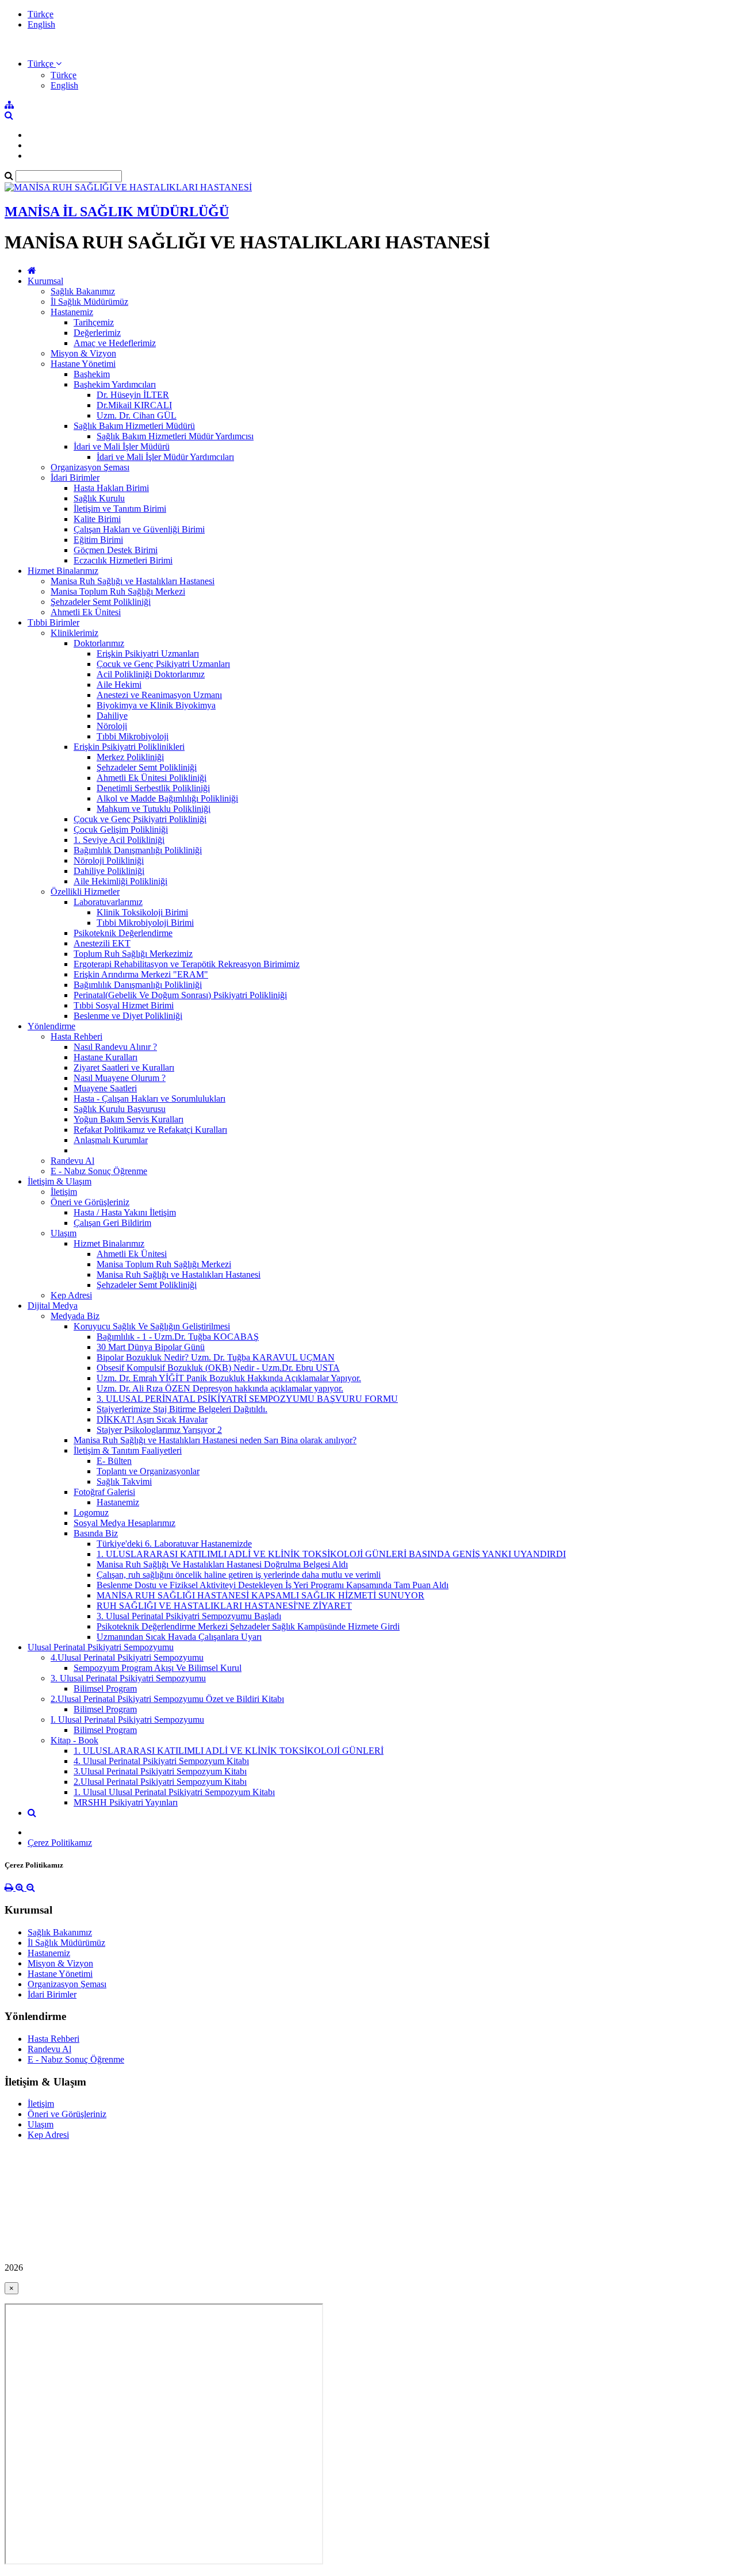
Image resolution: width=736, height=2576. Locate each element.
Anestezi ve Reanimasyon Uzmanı (159, 695)
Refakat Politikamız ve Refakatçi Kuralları (150, 1130)
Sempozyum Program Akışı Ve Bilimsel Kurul (158, 1668)
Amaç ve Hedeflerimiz (115, 343)
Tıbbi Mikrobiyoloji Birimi (145, 923)
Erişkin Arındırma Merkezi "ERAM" (141, 974)
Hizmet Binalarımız (63, 571)
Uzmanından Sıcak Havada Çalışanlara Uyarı (179, 1637)
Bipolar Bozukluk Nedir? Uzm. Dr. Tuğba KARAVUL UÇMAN (216, 1357)
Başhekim (92, 374)
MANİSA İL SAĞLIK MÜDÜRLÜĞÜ (117, 212)
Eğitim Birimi (98, 540)
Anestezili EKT (102, 943)
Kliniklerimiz (74, 633)
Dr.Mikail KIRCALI (134, 405)
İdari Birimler (75, 478)
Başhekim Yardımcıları (115, 384)
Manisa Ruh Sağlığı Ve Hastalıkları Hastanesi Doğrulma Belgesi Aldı (222, 1564)
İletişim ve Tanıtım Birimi (120, 509)
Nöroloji (112, 726)
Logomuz (91, 1513)
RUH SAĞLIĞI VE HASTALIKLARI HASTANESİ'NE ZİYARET (224, 1606)
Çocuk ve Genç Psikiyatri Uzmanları (163, 664)
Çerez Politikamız (60, 1843)
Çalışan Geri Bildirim (112, 1223)
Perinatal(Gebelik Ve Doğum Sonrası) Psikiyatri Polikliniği (180, 995)
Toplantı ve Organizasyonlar (148, 1471)
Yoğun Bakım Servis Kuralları (129, 1119)
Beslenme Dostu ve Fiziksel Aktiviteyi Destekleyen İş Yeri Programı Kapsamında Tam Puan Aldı (273, 1585)
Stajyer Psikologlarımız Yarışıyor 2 (159, 1430)
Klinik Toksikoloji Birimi (142, 912)
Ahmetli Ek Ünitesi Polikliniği (152, 778)
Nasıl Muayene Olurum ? (120, 1078)
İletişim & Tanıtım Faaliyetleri (128, 1450)
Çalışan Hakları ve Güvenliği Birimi (139, 529)
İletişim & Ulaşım (60, 1181)
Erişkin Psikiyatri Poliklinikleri (129, 747)
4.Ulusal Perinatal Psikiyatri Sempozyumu (127, 1657)
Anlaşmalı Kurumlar (111, 1140)
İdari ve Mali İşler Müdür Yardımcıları (165, 457)
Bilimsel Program (105, 1688)
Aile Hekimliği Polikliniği (120, 881)
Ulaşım (64, 1233)
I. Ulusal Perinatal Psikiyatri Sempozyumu (127, 1720)
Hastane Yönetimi (83, 364)
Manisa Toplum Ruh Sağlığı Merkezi (118, 591)
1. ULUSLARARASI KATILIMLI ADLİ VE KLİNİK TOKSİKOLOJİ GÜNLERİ (229, 1751)
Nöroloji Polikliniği (109, 860)
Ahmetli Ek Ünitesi (86, 612)
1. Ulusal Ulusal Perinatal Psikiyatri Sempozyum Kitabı (174, 1792)
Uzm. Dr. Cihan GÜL (137, 415)
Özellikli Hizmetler (85, 892)
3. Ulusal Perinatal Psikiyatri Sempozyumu (128, 1678)
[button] (45, 64)
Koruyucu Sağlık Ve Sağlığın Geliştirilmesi (152, 1326)
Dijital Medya (53, 1306)
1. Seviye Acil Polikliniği (119, 840)
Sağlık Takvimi (124, 1481)
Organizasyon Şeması (90, 467)
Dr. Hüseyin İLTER (133, 395)
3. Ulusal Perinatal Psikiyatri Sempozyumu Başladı (189, 1616)
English (41, 24)
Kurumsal (45, 281)
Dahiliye (112, 716)
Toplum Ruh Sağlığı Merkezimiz (133, 954)
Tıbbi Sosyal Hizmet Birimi (124, 1005)
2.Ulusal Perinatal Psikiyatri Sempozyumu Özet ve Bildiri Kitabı (167, 1699)
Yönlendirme (51, 1026)
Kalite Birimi (97, 519)
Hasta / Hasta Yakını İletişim (125, 1212)
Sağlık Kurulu (99, 498)
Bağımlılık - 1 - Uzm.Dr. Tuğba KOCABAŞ (178, 1337)
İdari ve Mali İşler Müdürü (122, 446)
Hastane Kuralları (106, 1057)
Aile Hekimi (119, 685)
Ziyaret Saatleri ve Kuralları (124, 1067)
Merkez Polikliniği (130, 757)
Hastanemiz (72, 312)
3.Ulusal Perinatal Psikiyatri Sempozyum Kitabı (160, 1771)
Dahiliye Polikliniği (109, 871)
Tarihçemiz (94, 322)
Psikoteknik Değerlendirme (123, 933)
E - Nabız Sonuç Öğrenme (99, 1171)
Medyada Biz (75, 1316)
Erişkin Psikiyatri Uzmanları (148, 653)
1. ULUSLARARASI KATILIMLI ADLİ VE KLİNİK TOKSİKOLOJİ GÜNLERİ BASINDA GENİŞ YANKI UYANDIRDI (331, 1554)
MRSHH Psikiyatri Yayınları (126, 1802)
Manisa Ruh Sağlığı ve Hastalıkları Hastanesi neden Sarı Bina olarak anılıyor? (215, 1440)
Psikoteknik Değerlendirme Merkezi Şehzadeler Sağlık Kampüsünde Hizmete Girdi (248, 1626)
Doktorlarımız (99, 643)
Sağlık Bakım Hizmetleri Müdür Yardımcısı (175, 436)
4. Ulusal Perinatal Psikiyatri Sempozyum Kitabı (161, 1761)
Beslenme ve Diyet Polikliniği (128, 1016)
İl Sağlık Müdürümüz (89, 302)
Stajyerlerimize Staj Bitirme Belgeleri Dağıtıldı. (182, 1409)
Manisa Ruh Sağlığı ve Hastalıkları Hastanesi (133, 581)
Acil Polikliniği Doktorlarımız (151, 674)
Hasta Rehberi (76, 1036)
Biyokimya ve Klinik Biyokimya (156, 705)
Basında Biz (96, 1533)
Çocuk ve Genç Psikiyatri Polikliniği (140, 819)
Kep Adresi (71, 1295)
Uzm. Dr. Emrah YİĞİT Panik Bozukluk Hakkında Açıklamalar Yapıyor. (229, 1378)
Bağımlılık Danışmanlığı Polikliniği (138, 850)
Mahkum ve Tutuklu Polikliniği (154, 809)
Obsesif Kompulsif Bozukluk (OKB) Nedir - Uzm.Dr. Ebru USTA (218, 1368)
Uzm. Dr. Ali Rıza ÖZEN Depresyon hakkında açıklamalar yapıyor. (220, 1388)
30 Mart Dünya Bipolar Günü (151, 1347)
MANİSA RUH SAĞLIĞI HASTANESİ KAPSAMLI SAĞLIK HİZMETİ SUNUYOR (260, 1595)
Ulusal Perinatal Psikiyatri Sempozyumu (101, 1647)
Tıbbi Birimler (53, 622)
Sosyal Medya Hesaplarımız (124, 1523)
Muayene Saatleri (105, 1088)
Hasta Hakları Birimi (111, 488)
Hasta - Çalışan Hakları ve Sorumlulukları (149, 1099)
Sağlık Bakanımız (83, 291)
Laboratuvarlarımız (108, 902)
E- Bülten (114, 1461)
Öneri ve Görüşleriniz (90, 1202)
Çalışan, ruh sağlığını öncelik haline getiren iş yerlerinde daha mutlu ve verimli (239, 1575)
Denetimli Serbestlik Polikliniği (153, 788)
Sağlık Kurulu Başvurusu (120, 1109)
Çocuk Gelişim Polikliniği (121, 829)
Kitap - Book (74, 1740)
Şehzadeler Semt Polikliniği (101, 602)
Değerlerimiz (97, 333)
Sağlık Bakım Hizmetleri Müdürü (134, 426)
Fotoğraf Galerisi (104, 1492)
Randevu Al (72, 1161)
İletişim (64, 1192)
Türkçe (41, 14)
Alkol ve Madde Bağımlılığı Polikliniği (167, 798)
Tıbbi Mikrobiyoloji (133, 736)
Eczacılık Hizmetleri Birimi (123, 560)
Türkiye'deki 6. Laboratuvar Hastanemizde (174, 1544)
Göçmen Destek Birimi (116, 550)
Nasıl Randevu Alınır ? (115, 1047)
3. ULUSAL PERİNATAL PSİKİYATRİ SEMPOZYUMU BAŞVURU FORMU (247, 1399)
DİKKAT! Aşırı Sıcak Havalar (152, 1419)
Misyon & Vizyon (83, 353)
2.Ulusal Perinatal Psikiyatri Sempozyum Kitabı (160, 1782)
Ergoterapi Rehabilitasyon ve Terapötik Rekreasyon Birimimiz (187, 964)
